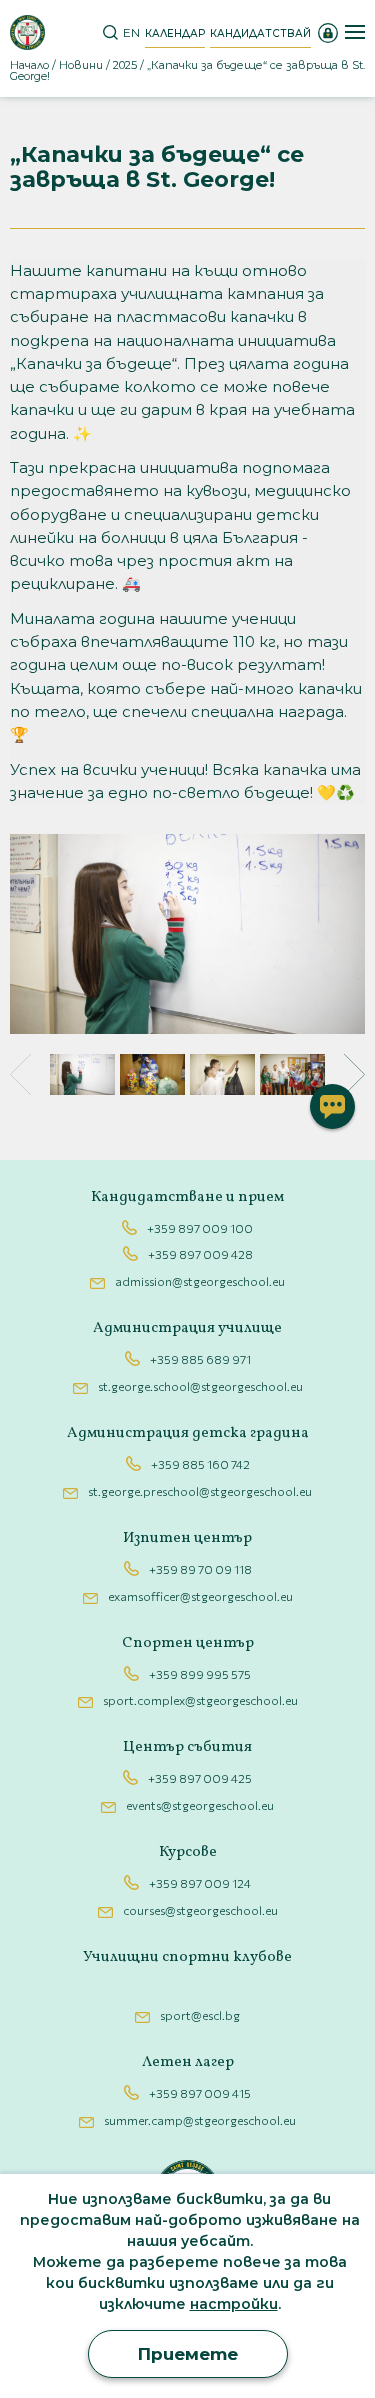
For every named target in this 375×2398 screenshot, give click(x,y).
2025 (125, 65)
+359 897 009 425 (200, 1778)
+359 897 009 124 (200, 1883)
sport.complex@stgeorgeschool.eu (200, 1700)
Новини (81, 65)
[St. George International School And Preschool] (27, 32)
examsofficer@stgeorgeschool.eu (200, 1596)
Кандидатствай (260, 33)
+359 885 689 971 (200, 1359)
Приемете (188, 2354)
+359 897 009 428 (200, 1254)
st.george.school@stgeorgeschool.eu (200, 1386)
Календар (175, 33)
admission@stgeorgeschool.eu (200, 1281)
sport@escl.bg (200, 2015)
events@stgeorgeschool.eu (200, 1805)
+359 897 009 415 (200, 2093)
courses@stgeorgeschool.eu (200, 1910)
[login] (328, 32)
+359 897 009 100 (200, 1228)
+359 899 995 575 (200, 1674)
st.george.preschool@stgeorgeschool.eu (200, 1491)
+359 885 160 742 (200, 1464)
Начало (29, 65)
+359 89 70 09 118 (200, 1569)
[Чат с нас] (332, 1106)
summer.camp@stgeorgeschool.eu (200, 2120)
